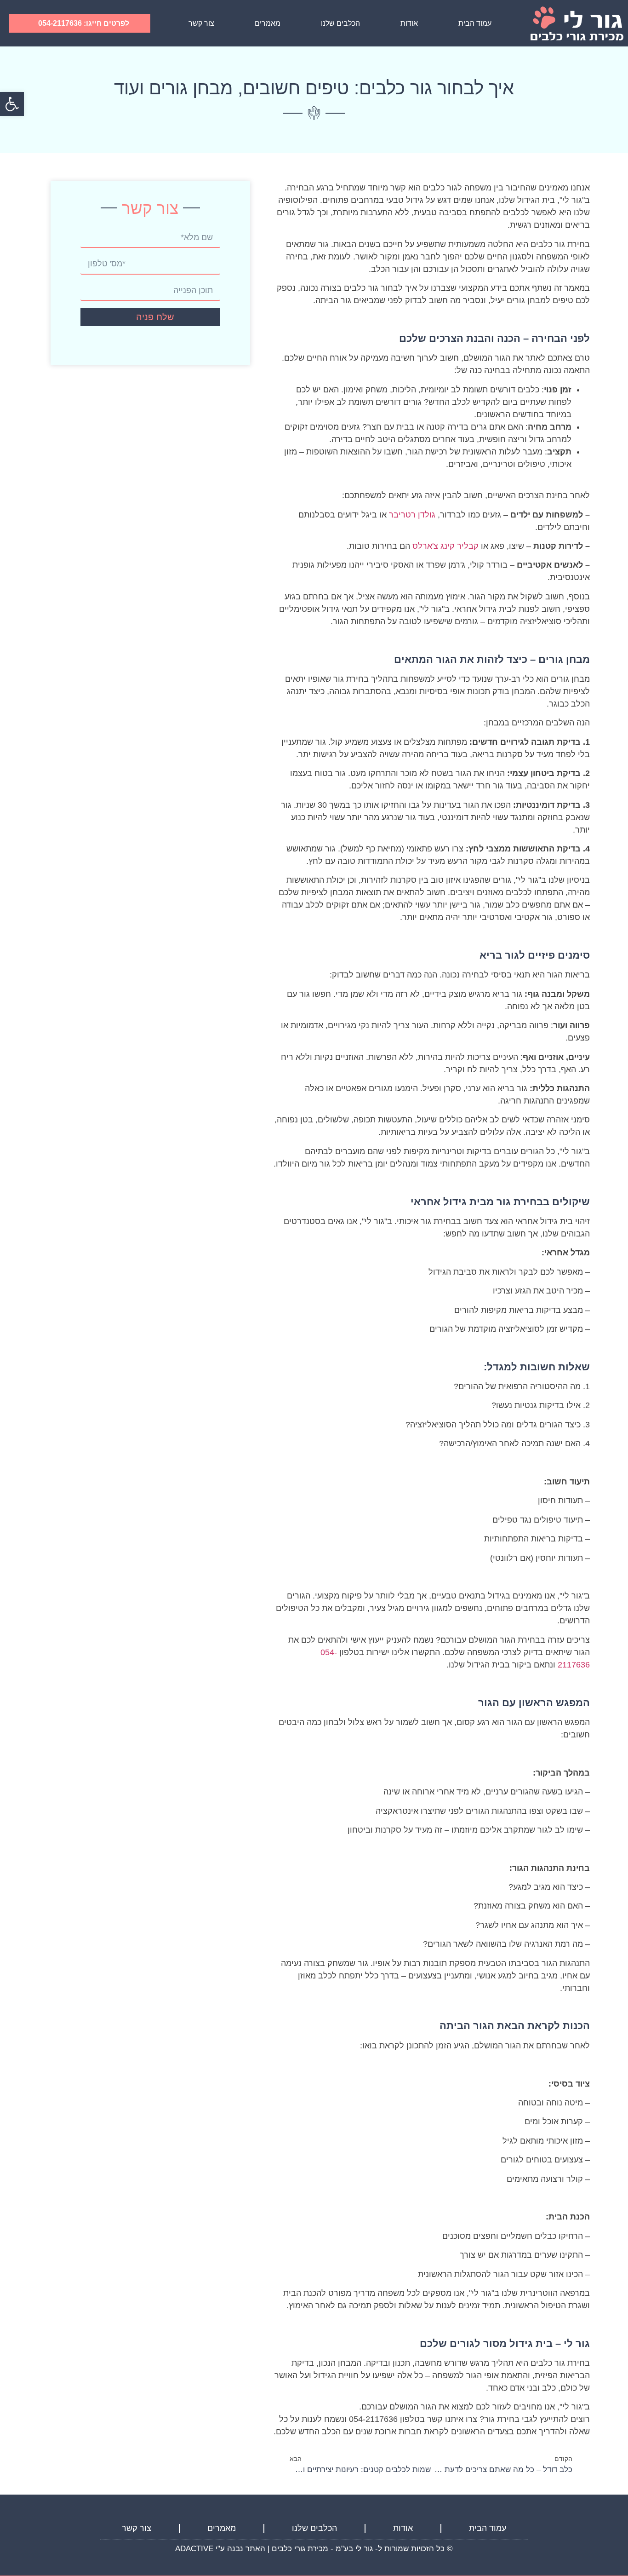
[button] (12, 104)
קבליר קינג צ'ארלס (445, 546)
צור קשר (201, 23)
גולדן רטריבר (411, 515)
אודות (409, 23)
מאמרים (268, 23)
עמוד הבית (475, 23)
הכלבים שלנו (340, 23)
